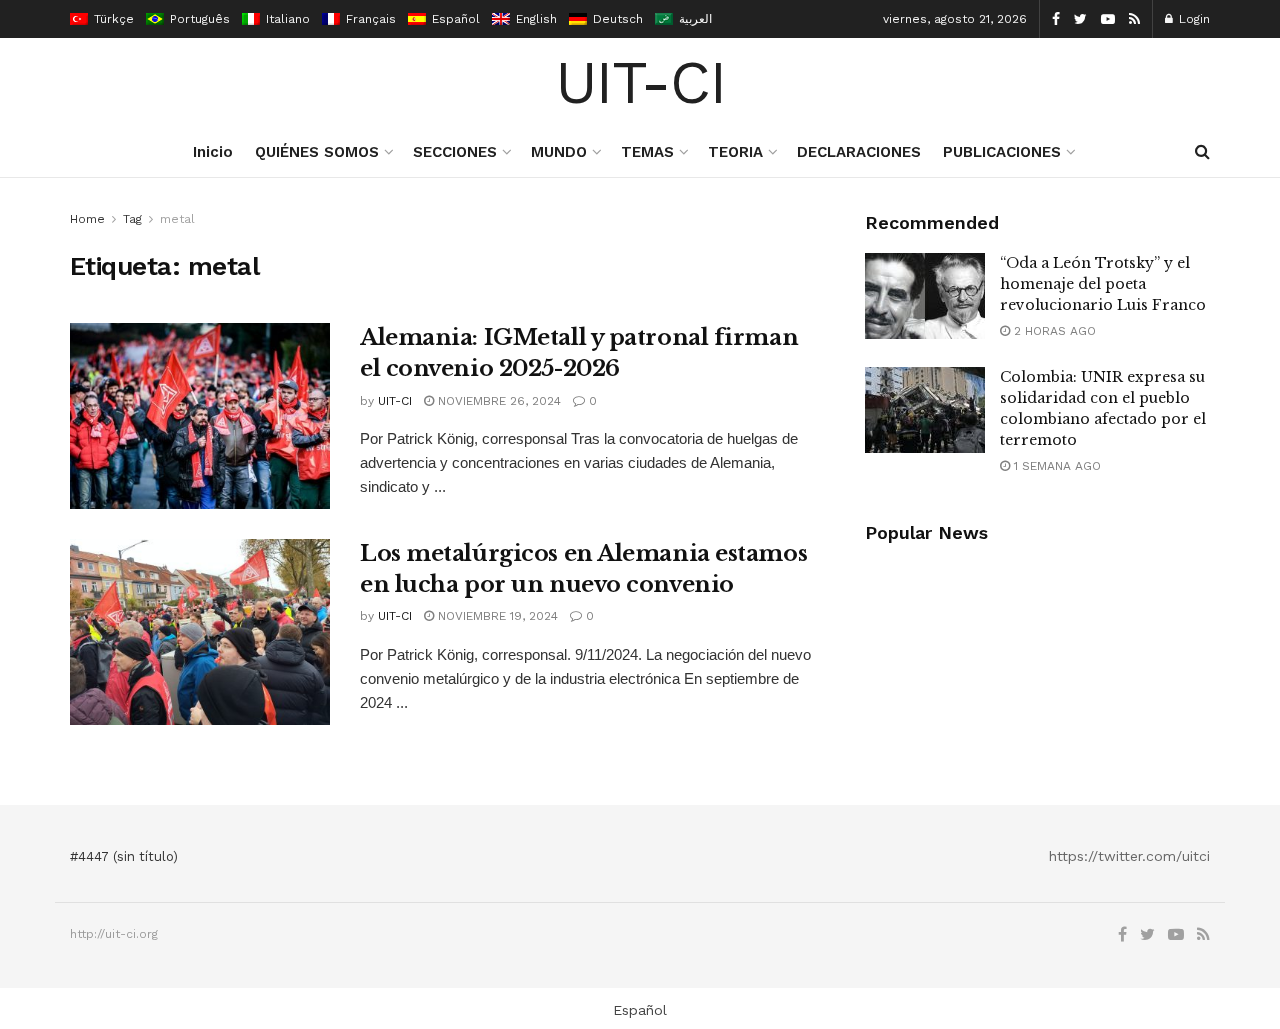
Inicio (213, 152)
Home (87, 219)
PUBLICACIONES (1002, 152)
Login (1192, 19)
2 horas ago (1053, 331)
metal (177, 219)
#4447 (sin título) (124, 856)
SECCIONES (455, 152)
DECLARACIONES (859, 152)
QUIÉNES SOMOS (317, 152)
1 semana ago (1055, 466)
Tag (132, 219)
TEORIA (735, 152)
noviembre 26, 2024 (497, 401)
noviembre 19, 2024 (496, 616)
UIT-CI (640, 83)
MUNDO (559, 152)
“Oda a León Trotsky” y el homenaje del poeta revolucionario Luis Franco (1103, 284)
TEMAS (647, 152)
